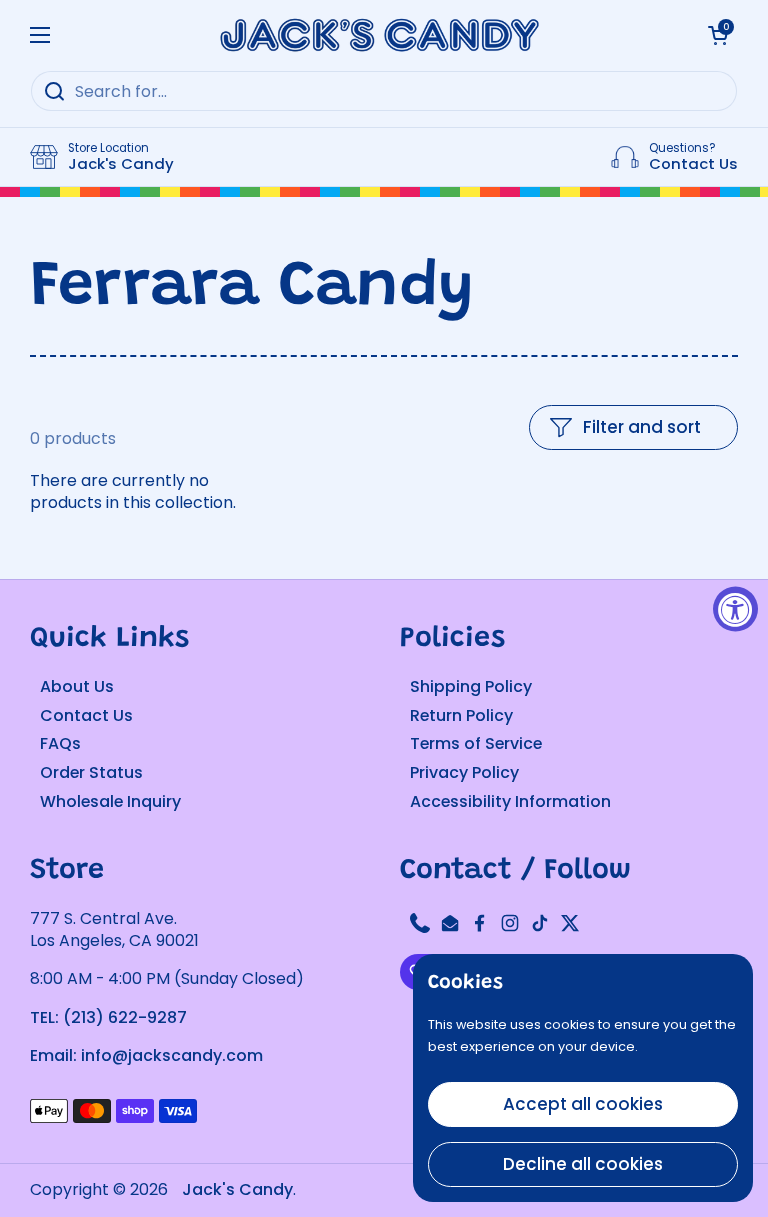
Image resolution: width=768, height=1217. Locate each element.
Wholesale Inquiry (110, 801)
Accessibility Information (510, 801)
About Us (77, 686)
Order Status (91, 772)
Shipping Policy (471, 686)
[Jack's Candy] (379, 35)
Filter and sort (642, 427)
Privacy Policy (464, 772)
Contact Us (86, 715)
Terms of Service (476, 743)
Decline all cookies (583, 1164)
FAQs (60, 743)
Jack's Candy (237, 1189)
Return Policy (461, 715)
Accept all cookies (583, 1104)
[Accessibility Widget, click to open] (735, 608)
